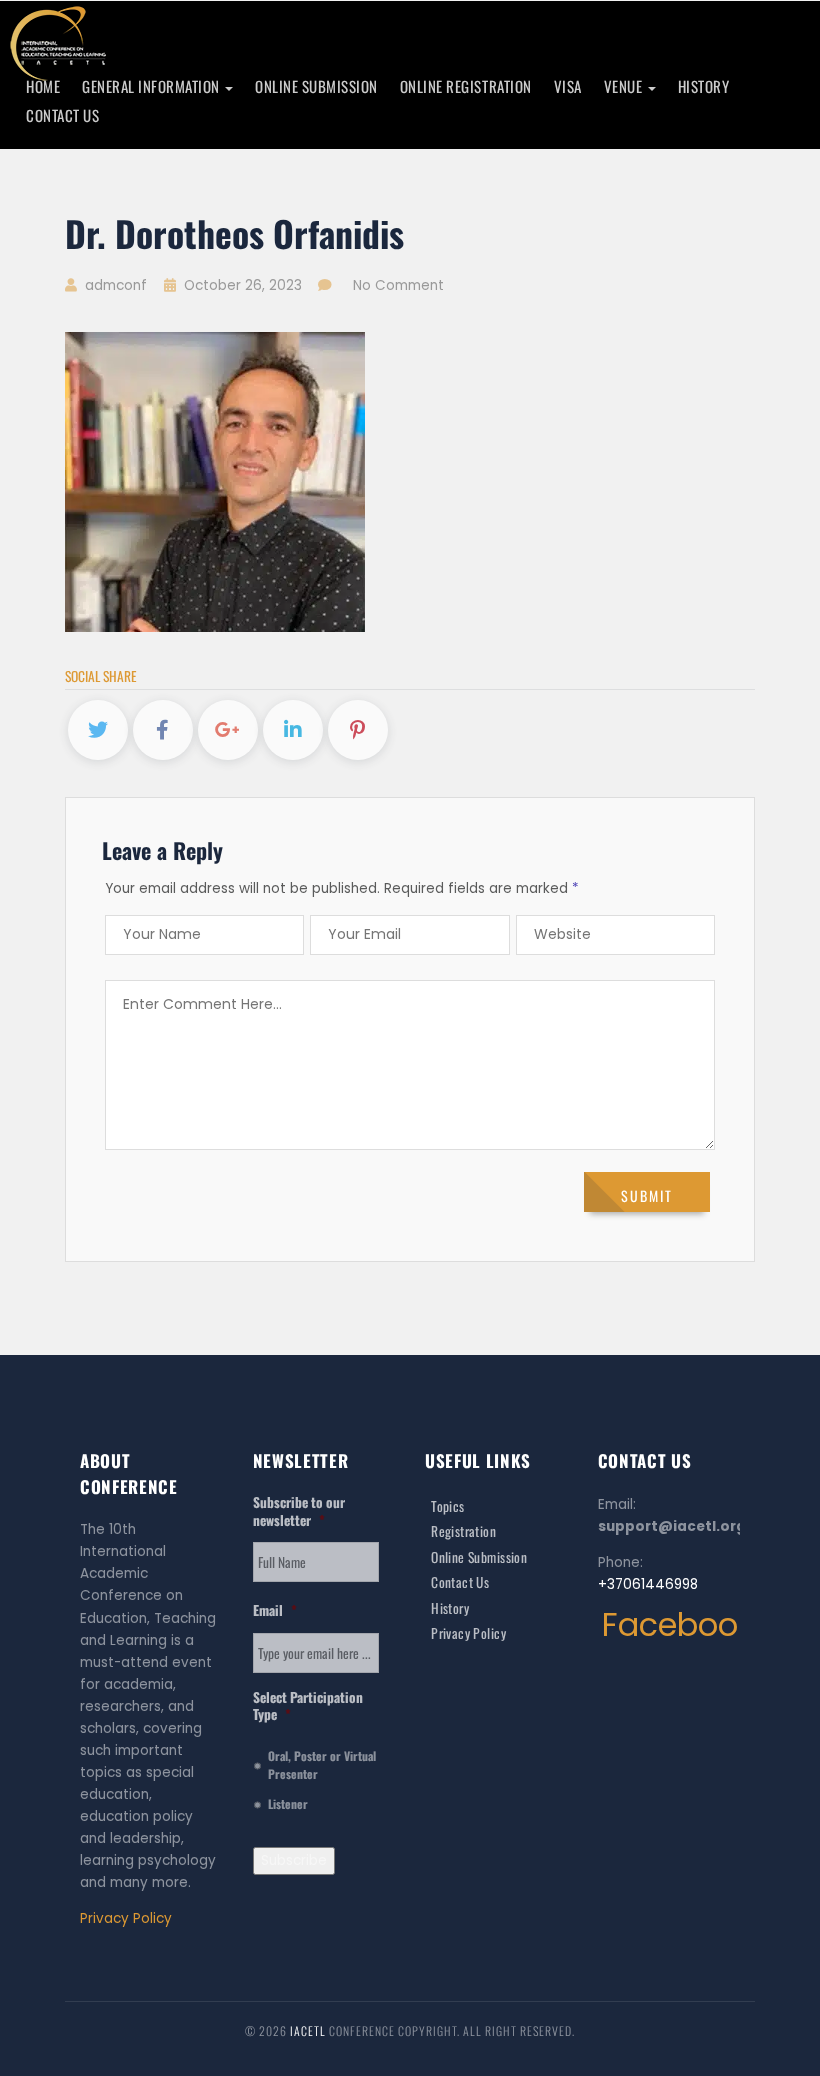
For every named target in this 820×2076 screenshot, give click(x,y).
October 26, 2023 (243, 285)
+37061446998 (648, 1584)
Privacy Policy (126, 1918)
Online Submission (316, 86)
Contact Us (62, 115)
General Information (152, 86)
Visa (568, 86)
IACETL (309, 2030)
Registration (463, 1531)
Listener (288, 1803)
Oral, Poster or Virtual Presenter (322, 1764)
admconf (114, 285)
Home (43, 86)
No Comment (398, 285)
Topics (448, 1506)
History (704, 86)
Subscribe (294, 1860)
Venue (625, 86)
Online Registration (466, 86)
